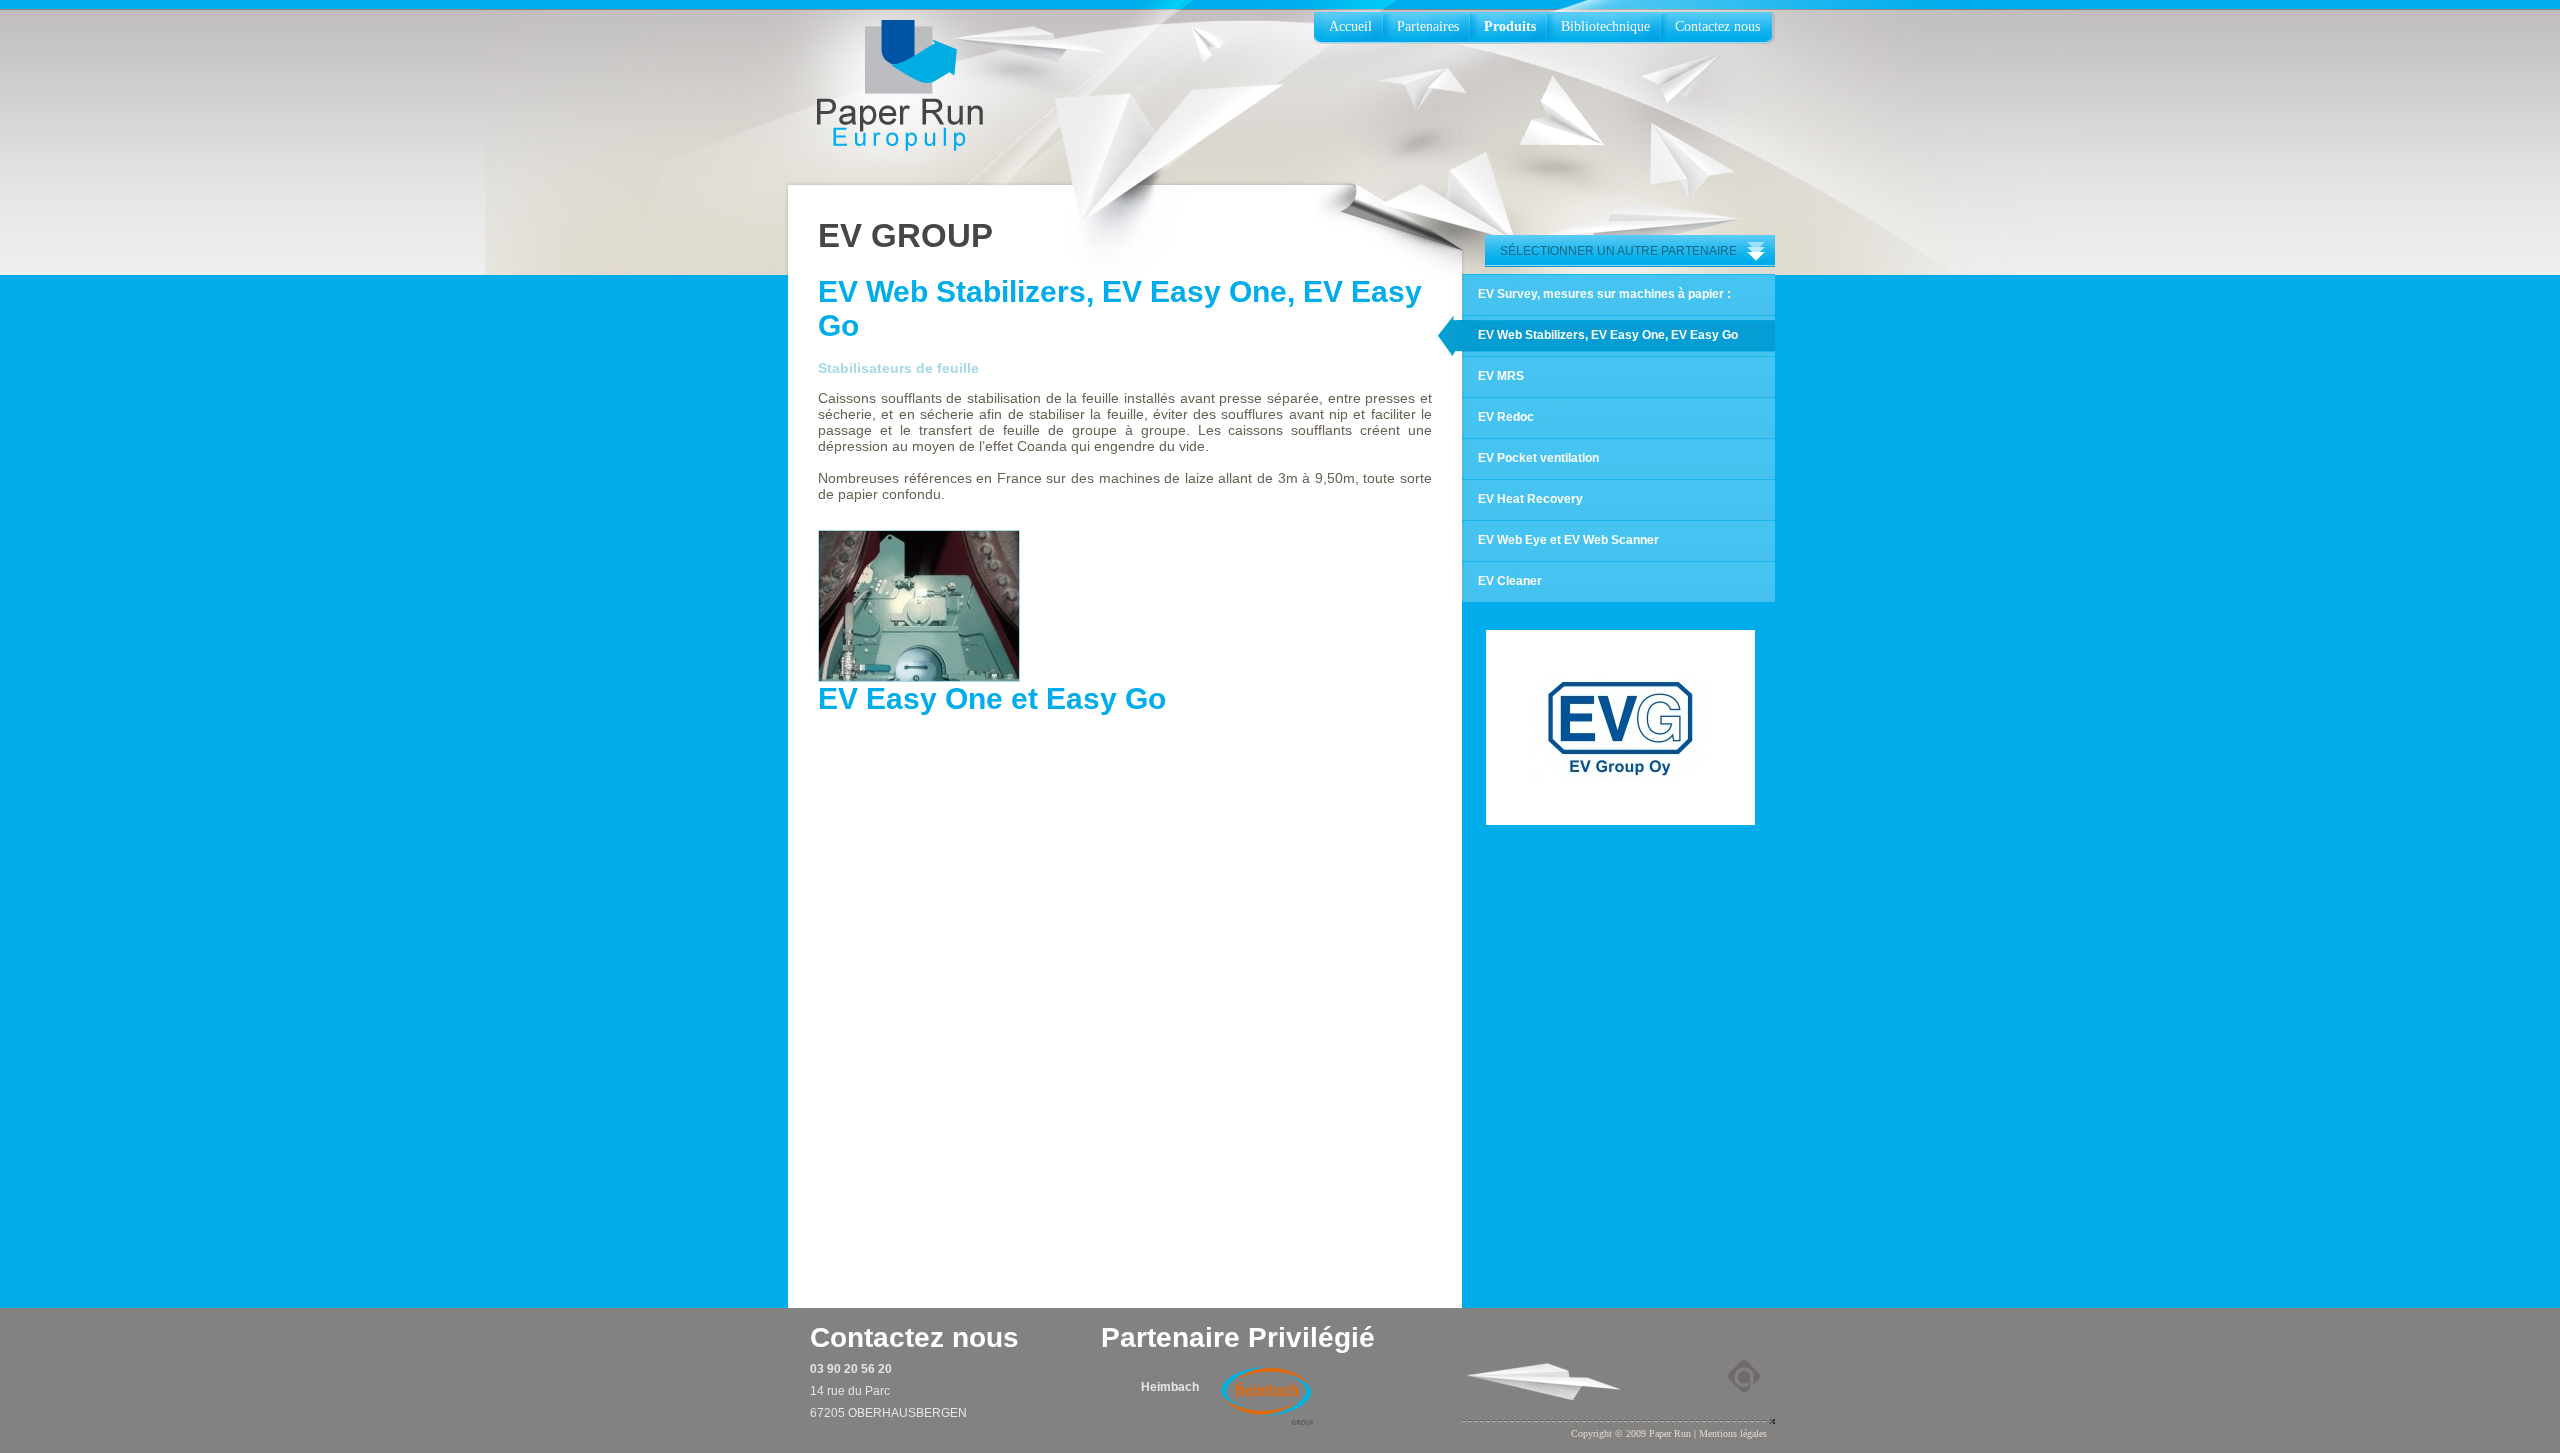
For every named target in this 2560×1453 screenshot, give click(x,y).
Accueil (1350, 26)
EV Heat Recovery (1530, 499)
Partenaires (1428, 26)
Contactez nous (1717, 26)
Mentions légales (1733, 1433)
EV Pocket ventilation (1538, 458)
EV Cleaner (1510, 581)
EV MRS (1501, 376)
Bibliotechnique (1605, 26)
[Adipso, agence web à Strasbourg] (1750, 1376)
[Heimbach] (1267, 1395)
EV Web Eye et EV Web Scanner (1568, 540)
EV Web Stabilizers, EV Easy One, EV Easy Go (1608, 335)
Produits (1510, 26)
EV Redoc (1506, 417)
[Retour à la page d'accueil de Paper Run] (900, 86)
